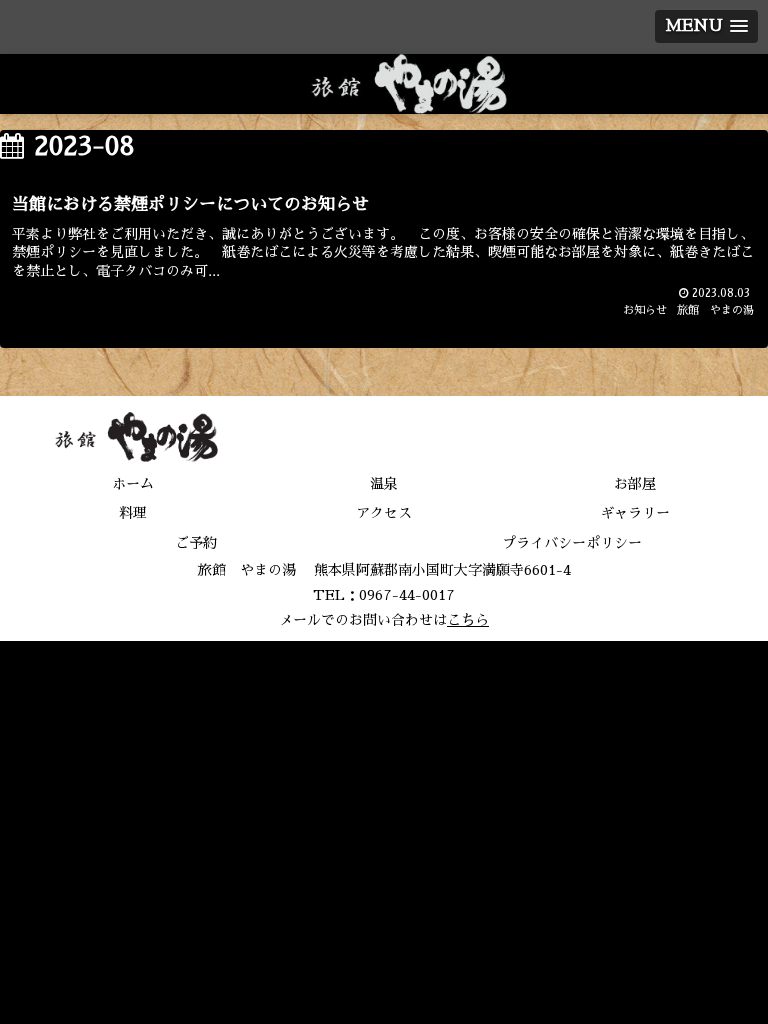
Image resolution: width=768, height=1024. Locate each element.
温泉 (384, 484)
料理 (133, 513)
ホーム (133, 484)
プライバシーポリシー (572, 543)
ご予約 (196, 543)
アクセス (384, 513)
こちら (468, 620)
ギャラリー (635, 513)
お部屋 (635, 484)
